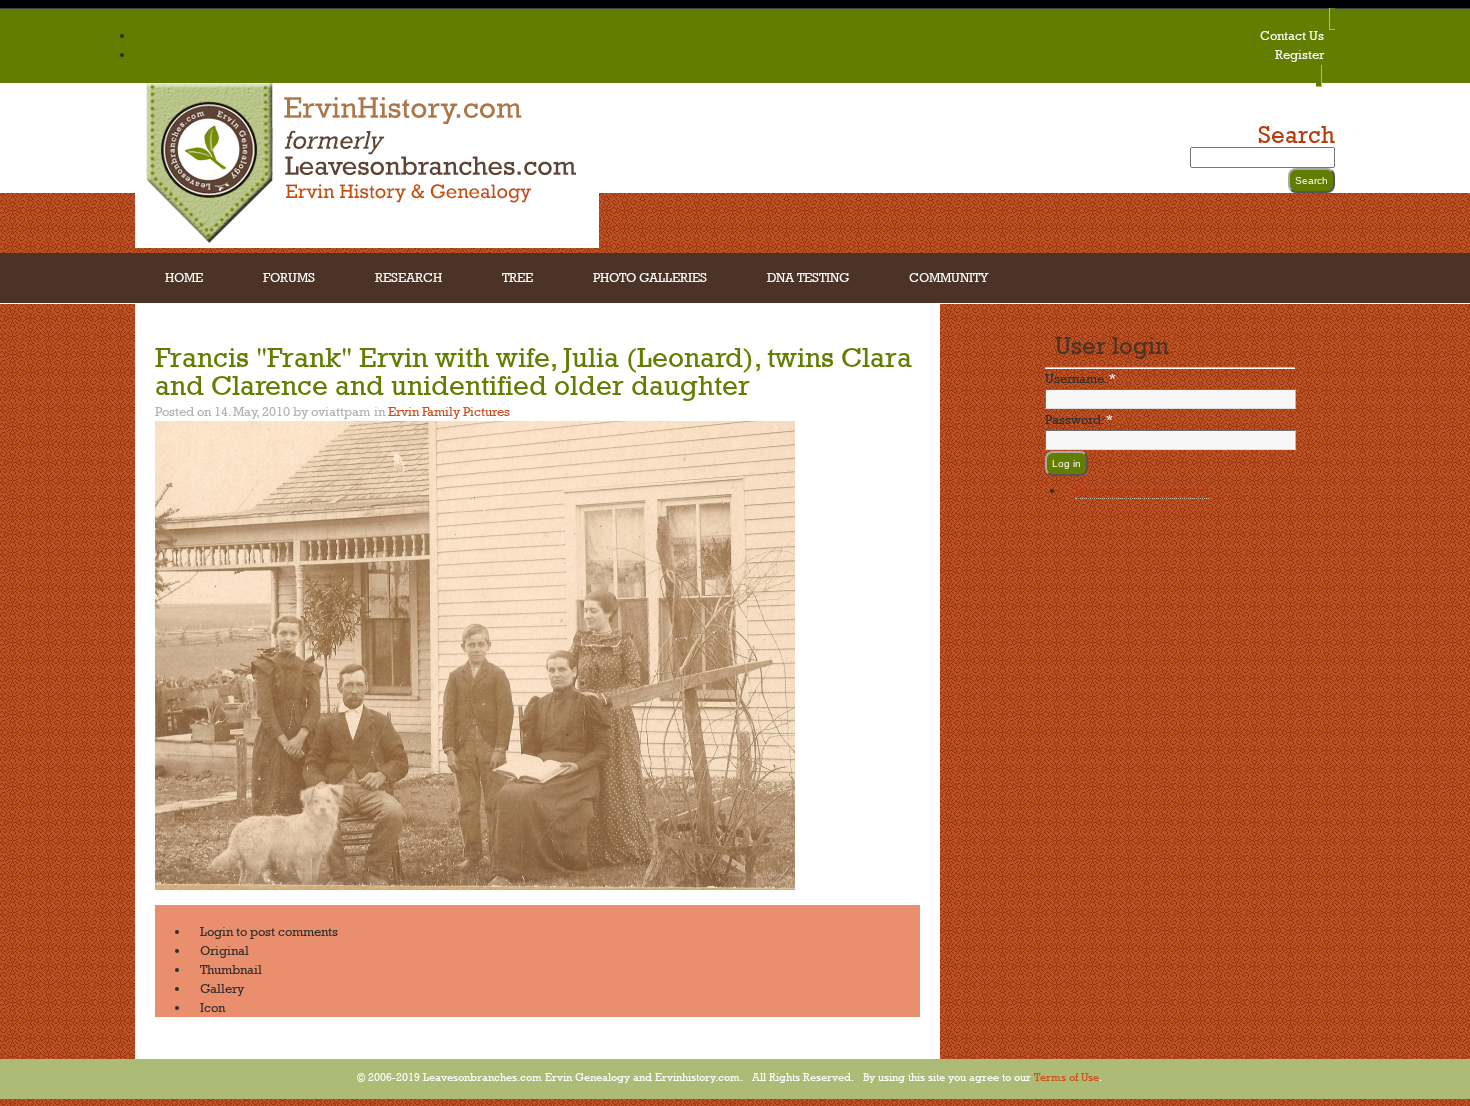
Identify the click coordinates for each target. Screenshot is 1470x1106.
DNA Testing (808, 277)
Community (948, 277)
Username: (1080, 378)
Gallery (222, 988)
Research (408, 277)
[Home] (367, 242)
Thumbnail (231, 969)
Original (224, 950)
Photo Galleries (650, 277)
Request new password (1142, 490)
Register (1299, 54)
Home (184, 277)
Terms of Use (1066, 1076)
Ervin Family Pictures (449, 411)
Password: (1079, 419)
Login (216, 931)
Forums (289, 277)
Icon (212, 1007)
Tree (517, 277)
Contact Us (1292, 35)
